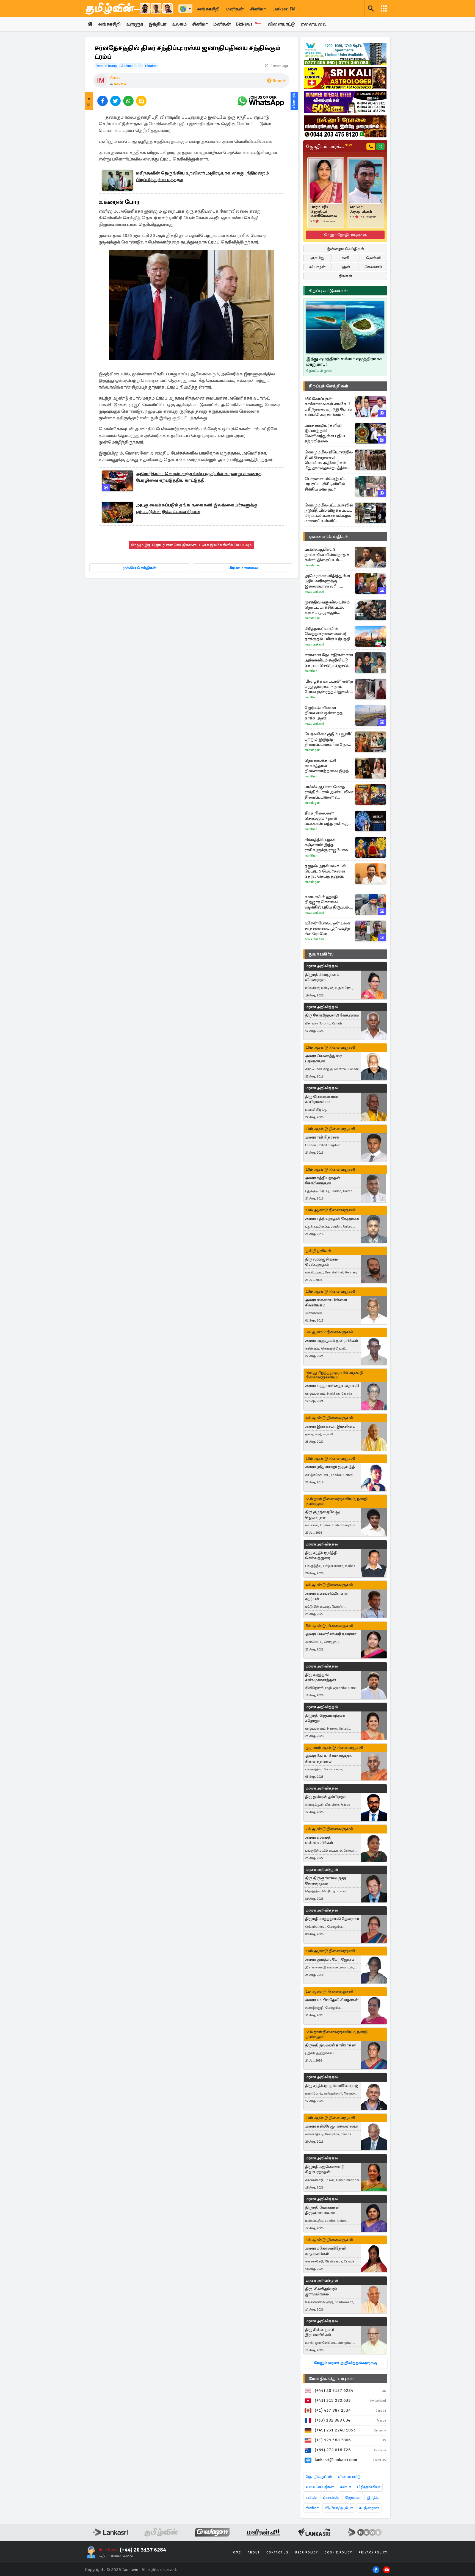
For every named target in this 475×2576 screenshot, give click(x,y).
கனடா (345, 2487)
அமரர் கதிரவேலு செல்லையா (332, 2126)
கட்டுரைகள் (369, 2508)
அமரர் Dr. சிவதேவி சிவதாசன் (332, 2000)
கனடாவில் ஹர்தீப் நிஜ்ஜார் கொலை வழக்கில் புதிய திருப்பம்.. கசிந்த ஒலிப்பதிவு (328, 902)
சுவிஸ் (311, 2498)
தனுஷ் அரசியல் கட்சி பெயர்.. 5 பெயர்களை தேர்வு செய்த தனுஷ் (325, 871)
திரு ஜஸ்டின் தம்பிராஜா (326, 1797)
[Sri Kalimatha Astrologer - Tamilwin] (345, 78)
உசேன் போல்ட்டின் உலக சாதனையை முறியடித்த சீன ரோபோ (327, 928)
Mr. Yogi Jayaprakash (361, 209)
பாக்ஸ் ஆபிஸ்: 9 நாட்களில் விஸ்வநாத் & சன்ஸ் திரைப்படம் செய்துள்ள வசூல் (327, 555)
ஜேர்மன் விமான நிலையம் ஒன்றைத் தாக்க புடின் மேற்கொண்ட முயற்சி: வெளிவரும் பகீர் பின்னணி (326, 713)
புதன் (345, 267)
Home (236, 2553)
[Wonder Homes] (345, 54)
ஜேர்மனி (353, 2498)
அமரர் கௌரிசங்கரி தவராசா (331, 1634)
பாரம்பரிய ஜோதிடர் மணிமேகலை (324, 212)
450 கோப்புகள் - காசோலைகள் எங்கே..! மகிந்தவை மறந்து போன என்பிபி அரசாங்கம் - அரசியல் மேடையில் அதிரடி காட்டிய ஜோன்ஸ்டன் (328, 407)
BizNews (249, 24)
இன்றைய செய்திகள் (345, 249)
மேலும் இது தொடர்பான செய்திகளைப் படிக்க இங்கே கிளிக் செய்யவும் (191, 545)
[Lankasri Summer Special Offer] (345, 102)
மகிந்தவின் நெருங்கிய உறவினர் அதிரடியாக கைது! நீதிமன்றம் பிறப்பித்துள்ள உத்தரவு (202, 176)
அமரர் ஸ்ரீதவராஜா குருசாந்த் (330, 1467)
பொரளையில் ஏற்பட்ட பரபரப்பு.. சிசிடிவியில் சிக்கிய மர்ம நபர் (325, 484)
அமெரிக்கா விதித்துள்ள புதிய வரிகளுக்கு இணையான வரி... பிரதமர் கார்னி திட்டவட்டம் (327, 581)
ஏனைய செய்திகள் (329, 537)
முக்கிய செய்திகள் (140, 568)
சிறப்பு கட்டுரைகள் (328, 291)
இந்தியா (158, 24)
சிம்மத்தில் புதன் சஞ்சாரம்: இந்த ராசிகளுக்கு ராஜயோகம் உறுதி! (328, 845)
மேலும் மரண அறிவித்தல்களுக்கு (345, 2363)
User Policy (306, 2553)
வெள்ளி (373, 258)
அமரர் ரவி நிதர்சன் (322, 1137)
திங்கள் (345, 276)
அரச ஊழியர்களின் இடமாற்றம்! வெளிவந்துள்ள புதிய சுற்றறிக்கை (325, 433)
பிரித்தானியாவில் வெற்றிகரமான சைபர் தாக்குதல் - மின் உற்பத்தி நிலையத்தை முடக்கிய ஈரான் (327, 634)
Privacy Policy (373, 2553)
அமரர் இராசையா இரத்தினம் (330, 1426)
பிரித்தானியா (369, 2487)
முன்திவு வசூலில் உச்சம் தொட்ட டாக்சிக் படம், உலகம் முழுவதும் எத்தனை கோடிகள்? (327, 607)
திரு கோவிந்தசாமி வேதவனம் (332, 1015)
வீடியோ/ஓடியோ (339, 2508)
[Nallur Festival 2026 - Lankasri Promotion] (345, 126)
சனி (345, 258)
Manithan (311, 671)
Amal (115, 77)
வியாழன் (317, 267)
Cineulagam (313, 565)
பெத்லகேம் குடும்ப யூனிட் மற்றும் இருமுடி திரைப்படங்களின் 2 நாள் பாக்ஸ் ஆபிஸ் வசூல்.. (329, 739)
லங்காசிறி (208, 9)
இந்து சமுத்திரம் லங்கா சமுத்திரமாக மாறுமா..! (344, 362)
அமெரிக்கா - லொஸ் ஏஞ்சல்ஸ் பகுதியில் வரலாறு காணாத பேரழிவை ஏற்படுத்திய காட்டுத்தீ (199, 477)
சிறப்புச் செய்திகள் (328, 386)
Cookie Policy (338, 2553)
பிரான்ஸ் (331, 2498)
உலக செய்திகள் (320, 2487)
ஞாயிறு (317, 258)
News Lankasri (314, 592)
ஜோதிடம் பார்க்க (329, 146)
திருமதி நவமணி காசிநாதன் (330, 2045)
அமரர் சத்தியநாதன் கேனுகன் (332, 1219)
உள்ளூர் (135, 24)
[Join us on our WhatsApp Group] (261, 101)
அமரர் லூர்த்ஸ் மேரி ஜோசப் (330, 1959)
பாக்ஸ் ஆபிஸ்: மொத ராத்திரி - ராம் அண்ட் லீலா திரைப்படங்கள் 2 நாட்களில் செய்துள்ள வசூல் (329, 792)
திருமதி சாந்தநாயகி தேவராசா (332, 1919)
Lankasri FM (284, 9)
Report (279, 81)
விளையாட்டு (281, 24)
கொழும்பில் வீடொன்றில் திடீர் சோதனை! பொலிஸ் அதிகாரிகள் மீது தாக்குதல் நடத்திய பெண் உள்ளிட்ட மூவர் (329, 460)
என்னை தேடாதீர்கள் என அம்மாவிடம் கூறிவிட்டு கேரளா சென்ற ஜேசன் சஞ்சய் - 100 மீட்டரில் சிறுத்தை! (329, 660)
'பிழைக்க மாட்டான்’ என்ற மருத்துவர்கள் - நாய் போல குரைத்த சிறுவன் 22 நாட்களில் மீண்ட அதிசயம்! (329, 687)
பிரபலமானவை (243, 568)
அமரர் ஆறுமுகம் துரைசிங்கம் (332, 1341)
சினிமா (258, 9)
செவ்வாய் (373, 267)
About (254, 2553)
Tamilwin (130, 2570)
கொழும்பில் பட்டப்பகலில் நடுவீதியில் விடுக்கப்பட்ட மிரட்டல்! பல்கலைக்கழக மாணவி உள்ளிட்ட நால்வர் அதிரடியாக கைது (329, 513)
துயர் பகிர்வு (321, 954)
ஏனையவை (314, 24)
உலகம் (179, 24)
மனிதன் (235, 9)
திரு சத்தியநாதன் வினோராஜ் (332, 2086)
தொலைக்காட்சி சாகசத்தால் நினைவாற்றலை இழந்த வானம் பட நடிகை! (328, 766)
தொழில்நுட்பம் (319, 2477)
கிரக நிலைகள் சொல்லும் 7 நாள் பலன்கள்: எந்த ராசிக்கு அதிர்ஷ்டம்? (326, 818)
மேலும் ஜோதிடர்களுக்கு (345, 235)
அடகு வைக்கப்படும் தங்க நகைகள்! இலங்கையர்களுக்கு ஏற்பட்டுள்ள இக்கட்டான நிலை (197, 508)
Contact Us (277, 2553)
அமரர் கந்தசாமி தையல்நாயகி (332, 1386)
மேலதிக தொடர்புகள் (331, 2379)
